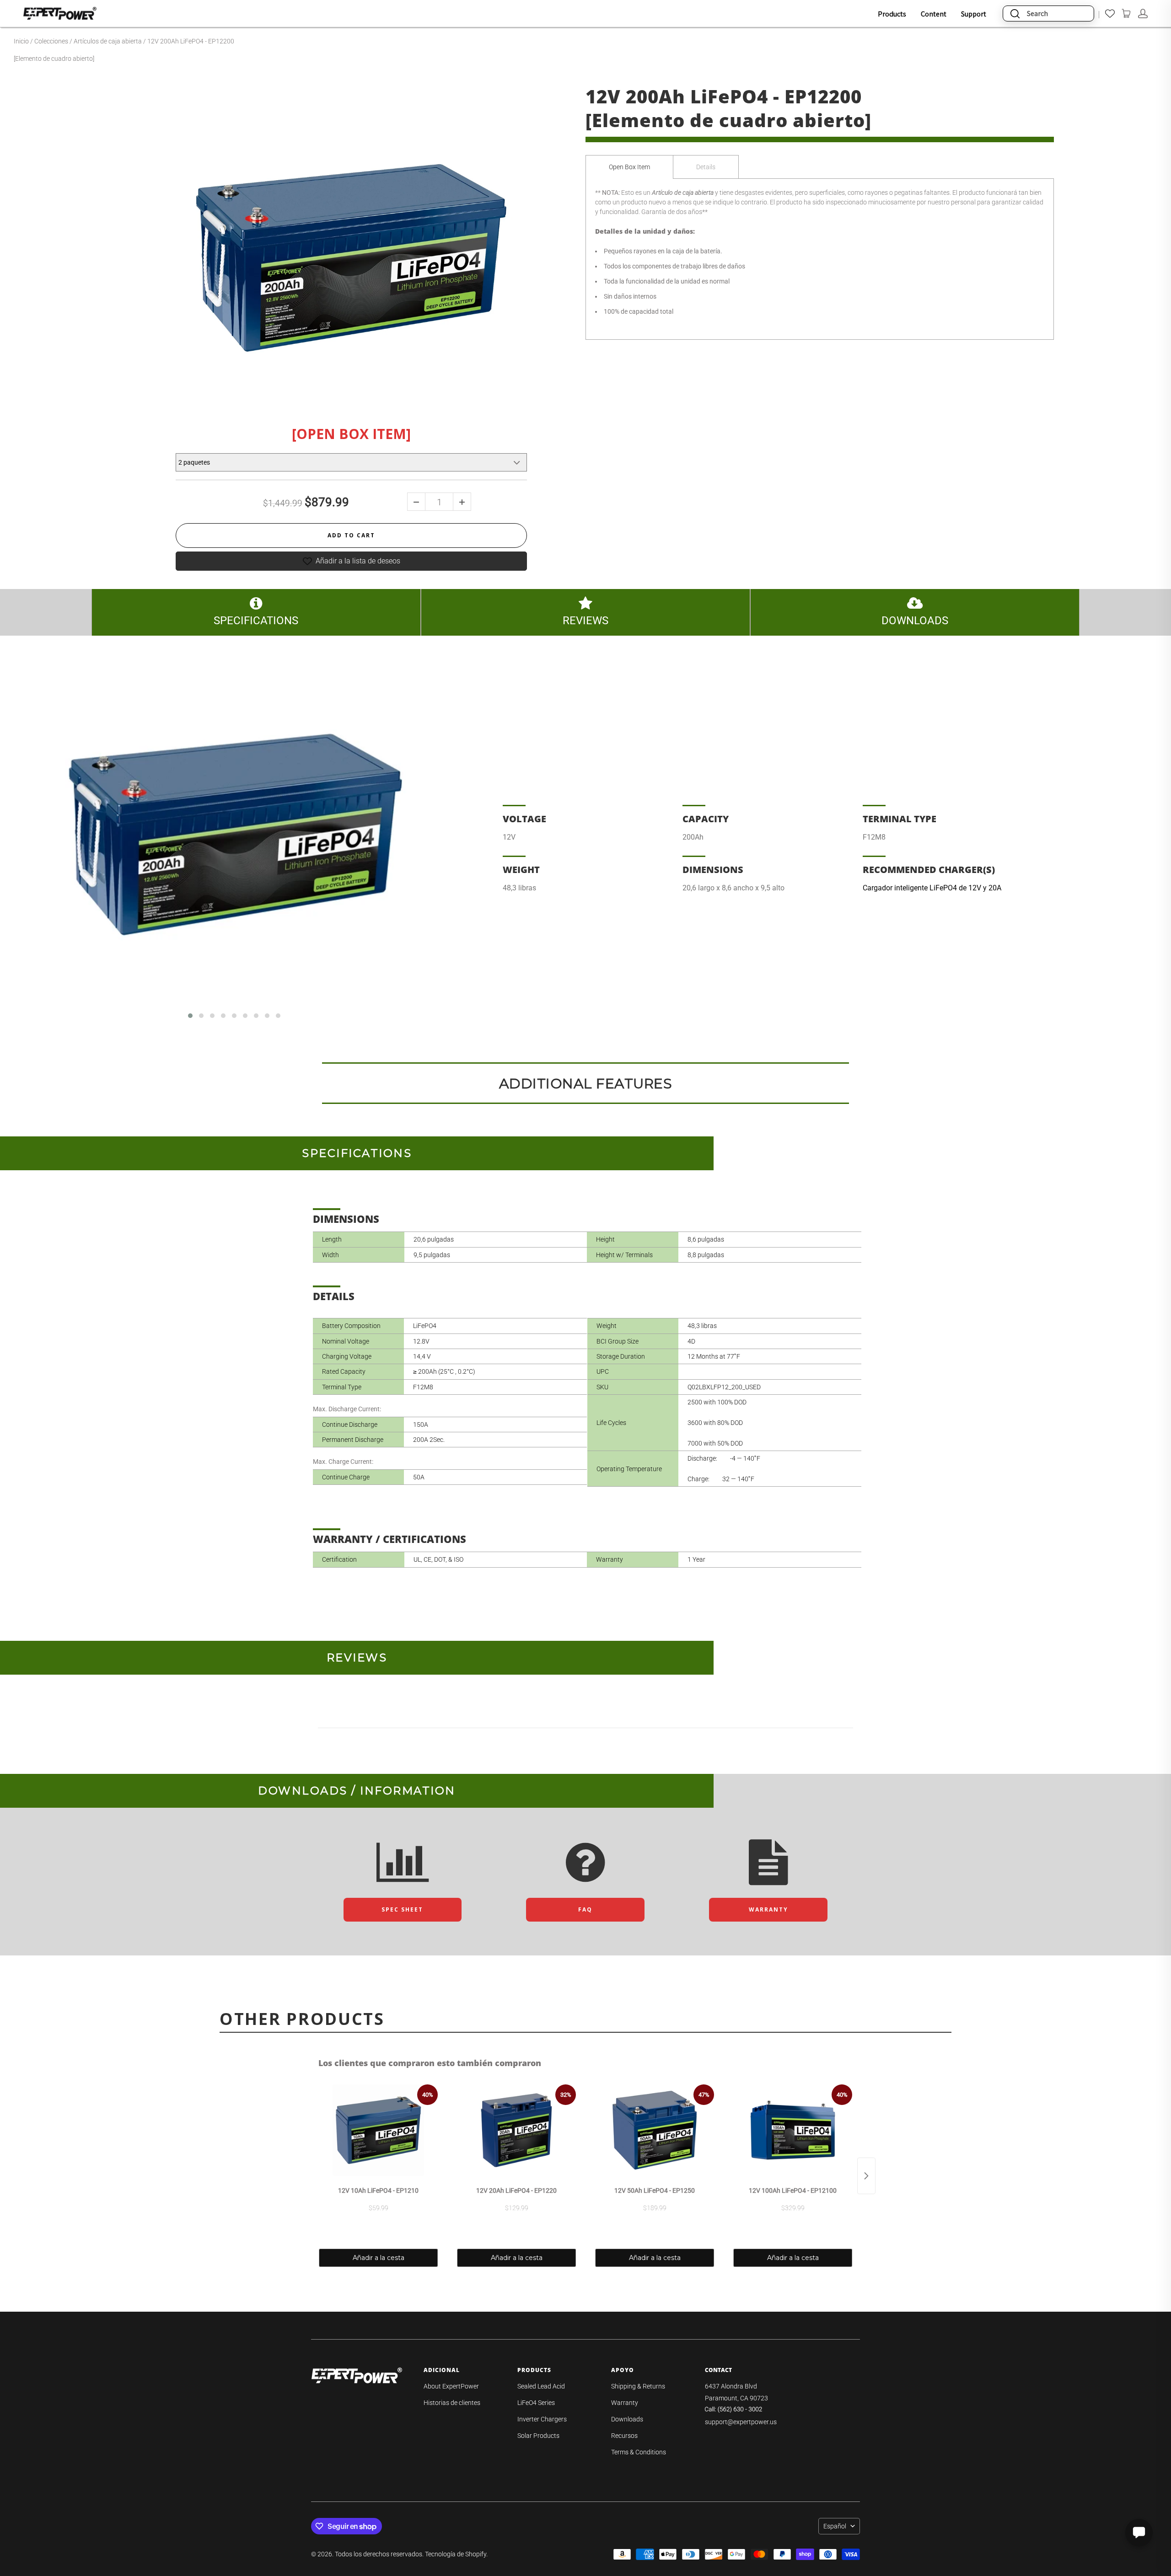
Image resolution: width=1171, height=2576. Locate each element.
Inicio (21, 41)
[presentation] (50, 839)
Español (835, 2526)
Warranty (625, 2403)
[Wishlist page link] (1110, 13)
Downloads (627, 2419)
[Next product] (866, 2176)
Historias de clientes (452, 2403)
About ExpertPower (451, 2386)
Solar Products (538, 2436)
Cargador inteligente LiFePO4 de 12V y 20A (932, 888)
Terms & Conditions (639, 2452)
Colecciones (51, 41)
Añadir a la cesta (379, 2258)
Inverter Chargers (542, 2419)
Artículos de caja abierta (108, 41)
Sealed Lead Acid (541, 2386)
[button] (190, 1016)
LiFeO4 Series (536, 2403)
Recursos (624, 2436)
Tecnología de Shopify (456, 2554)
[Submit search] (1015, 13)
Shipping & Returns (638, 2386)
